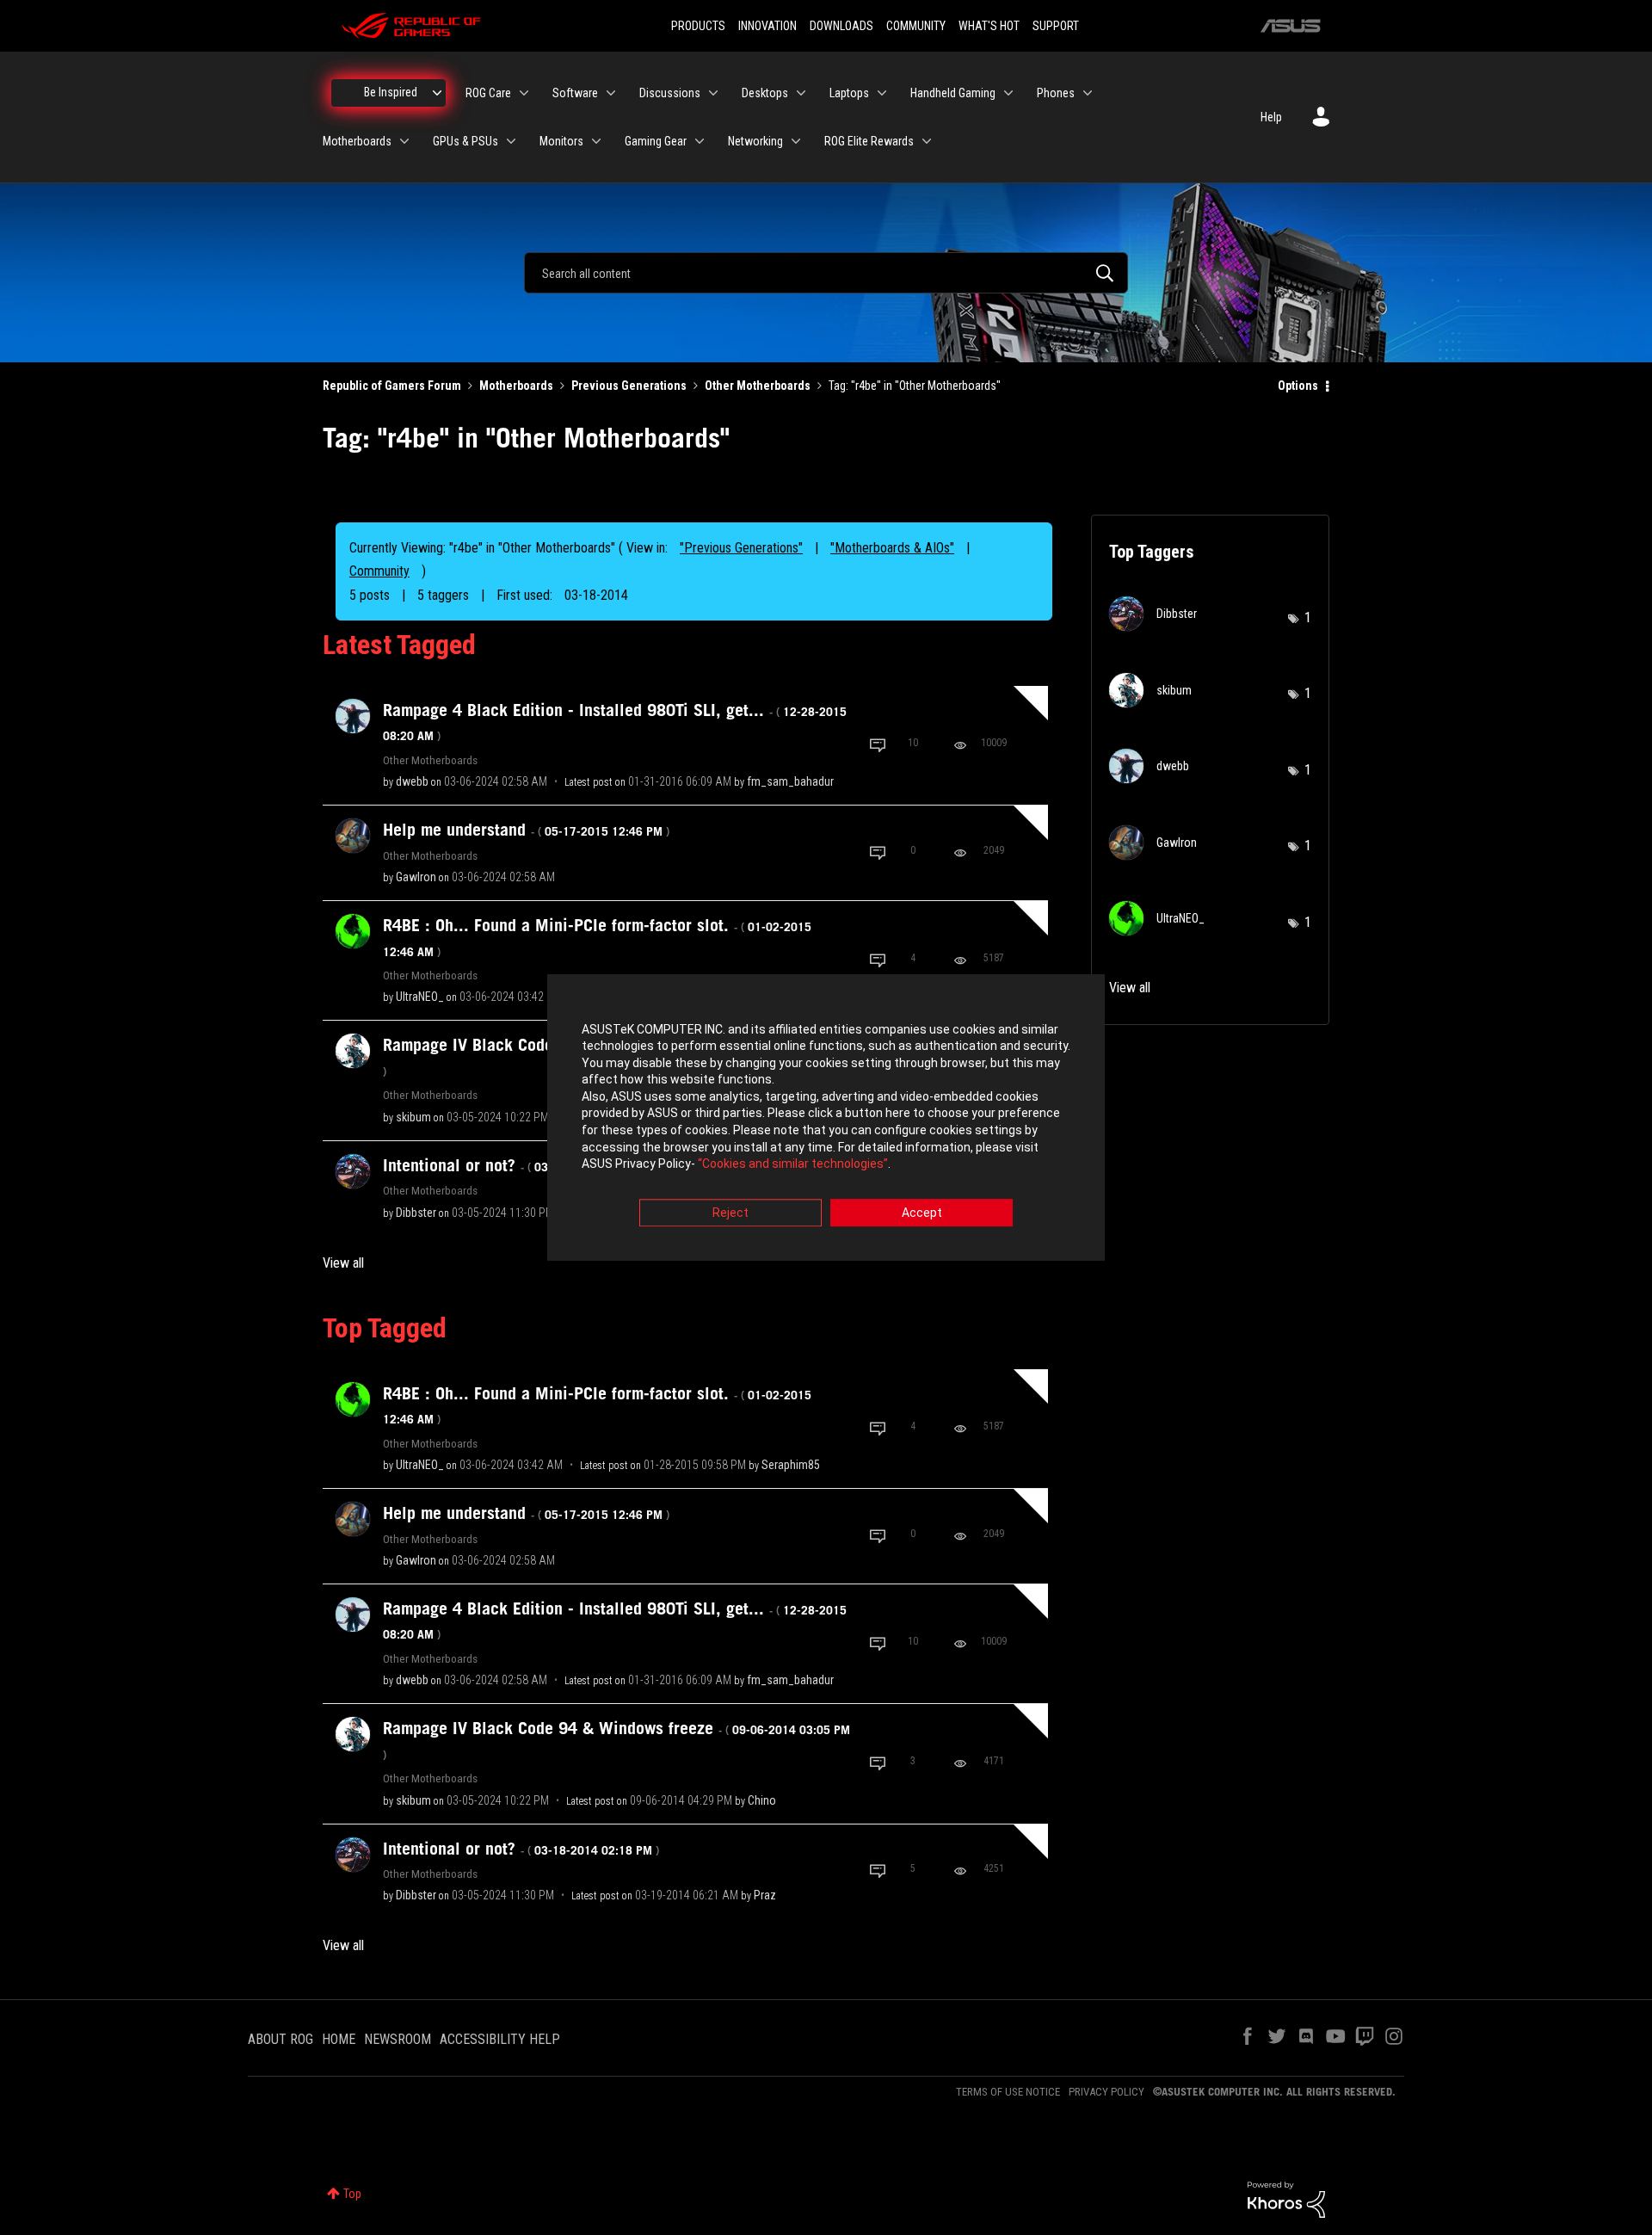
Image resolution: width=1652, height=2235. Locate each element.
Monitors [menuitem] (561, 141)
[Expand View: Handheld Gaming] (1008, 93)
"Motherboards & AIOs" (892, 548)
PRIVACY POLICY (1106, 2092)
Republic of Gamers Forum (392, 386)
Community (379, 571)
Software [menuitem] (575, 93)
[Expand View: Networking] (796, 141)
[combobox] (826, 273)
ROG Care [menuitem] (488, 93)
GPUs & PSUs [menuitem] (465, 141)
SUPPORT (1056, 26)
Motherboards (516, 386)
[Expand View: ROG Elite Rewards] (927, 141)
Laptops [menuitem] (849, 93)
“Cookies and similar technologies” (793, 1164)
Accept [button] (922, 1213)
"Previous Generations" (741, 548)
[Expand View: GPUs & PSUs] (511, 141)
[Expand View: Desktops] (801, 93)
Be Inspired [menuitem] (391, 92)
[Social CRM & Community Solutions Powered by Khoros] (1286, 2199)
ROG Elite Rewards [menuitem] (869, 141)
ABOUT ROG (280, 2039)
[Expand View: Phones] (1088, 93)
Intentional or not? (521, 1165)
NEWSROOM (398, 2039)
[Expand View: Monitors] (596, 141)
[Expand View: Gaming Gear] (700, 141)
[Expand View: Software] (611, 93)
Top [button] (352, 2194)
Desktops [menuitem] (765, 93)
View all (343, 1263)
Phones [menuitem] (1056, 93)
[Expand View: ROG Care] (524, 93)
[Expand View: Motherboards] (404, 141)
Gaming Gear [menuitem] (656, 141)
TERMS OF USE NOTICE (1008, 2092)
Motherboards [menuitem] (357, 141)
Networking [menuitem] (755, 141)
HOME (339, 2039)
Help (1271, 117)
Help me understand (526, 830)
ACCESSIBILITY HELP (500, 2039)
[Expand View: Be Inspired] (437, 93)
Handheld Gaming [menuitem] (953, 93)
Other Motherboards (758, 386)
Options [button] (1298, 386)
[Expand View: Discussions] (713, 93)
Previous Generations (629, 386)
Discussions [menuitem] (670, 93)
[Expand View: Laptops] (882, 93)
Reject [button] (730, 1213)
